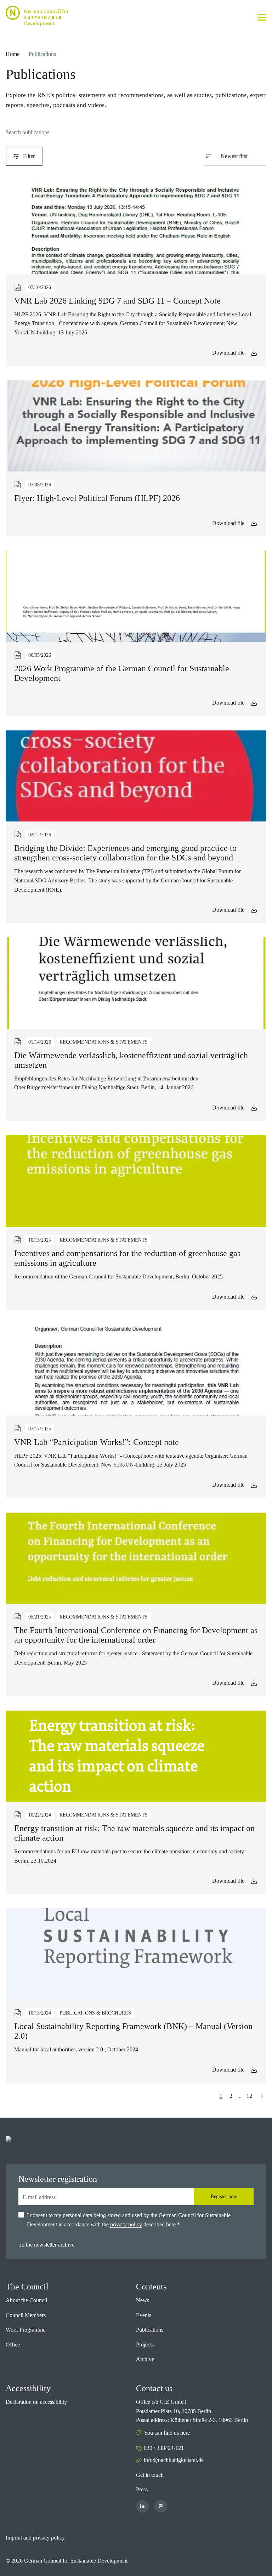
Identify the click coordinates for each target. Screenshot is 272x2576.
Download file (228, 353)
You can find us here (167, 2433)
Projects (145, 2345)
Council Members (26, 2315)
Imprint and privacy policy (35, 2538)
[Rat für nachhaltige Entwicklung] (37, 16)
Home (13, 54)
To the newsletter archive (46, 2245)
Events (144, 2315)
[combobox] (240, 156)
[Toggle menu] (262, 17)
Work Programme (25, 2330)
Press (142, 2489)
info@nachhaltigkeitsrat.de (174, 2460)
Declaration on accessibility (36, 2402)
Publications (150, 2330)
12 (249, 2096)
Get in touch (150, 2475)
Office (13, 2345)
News (143, 2300)
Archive (145, 2359)
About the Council (26, 2300)
